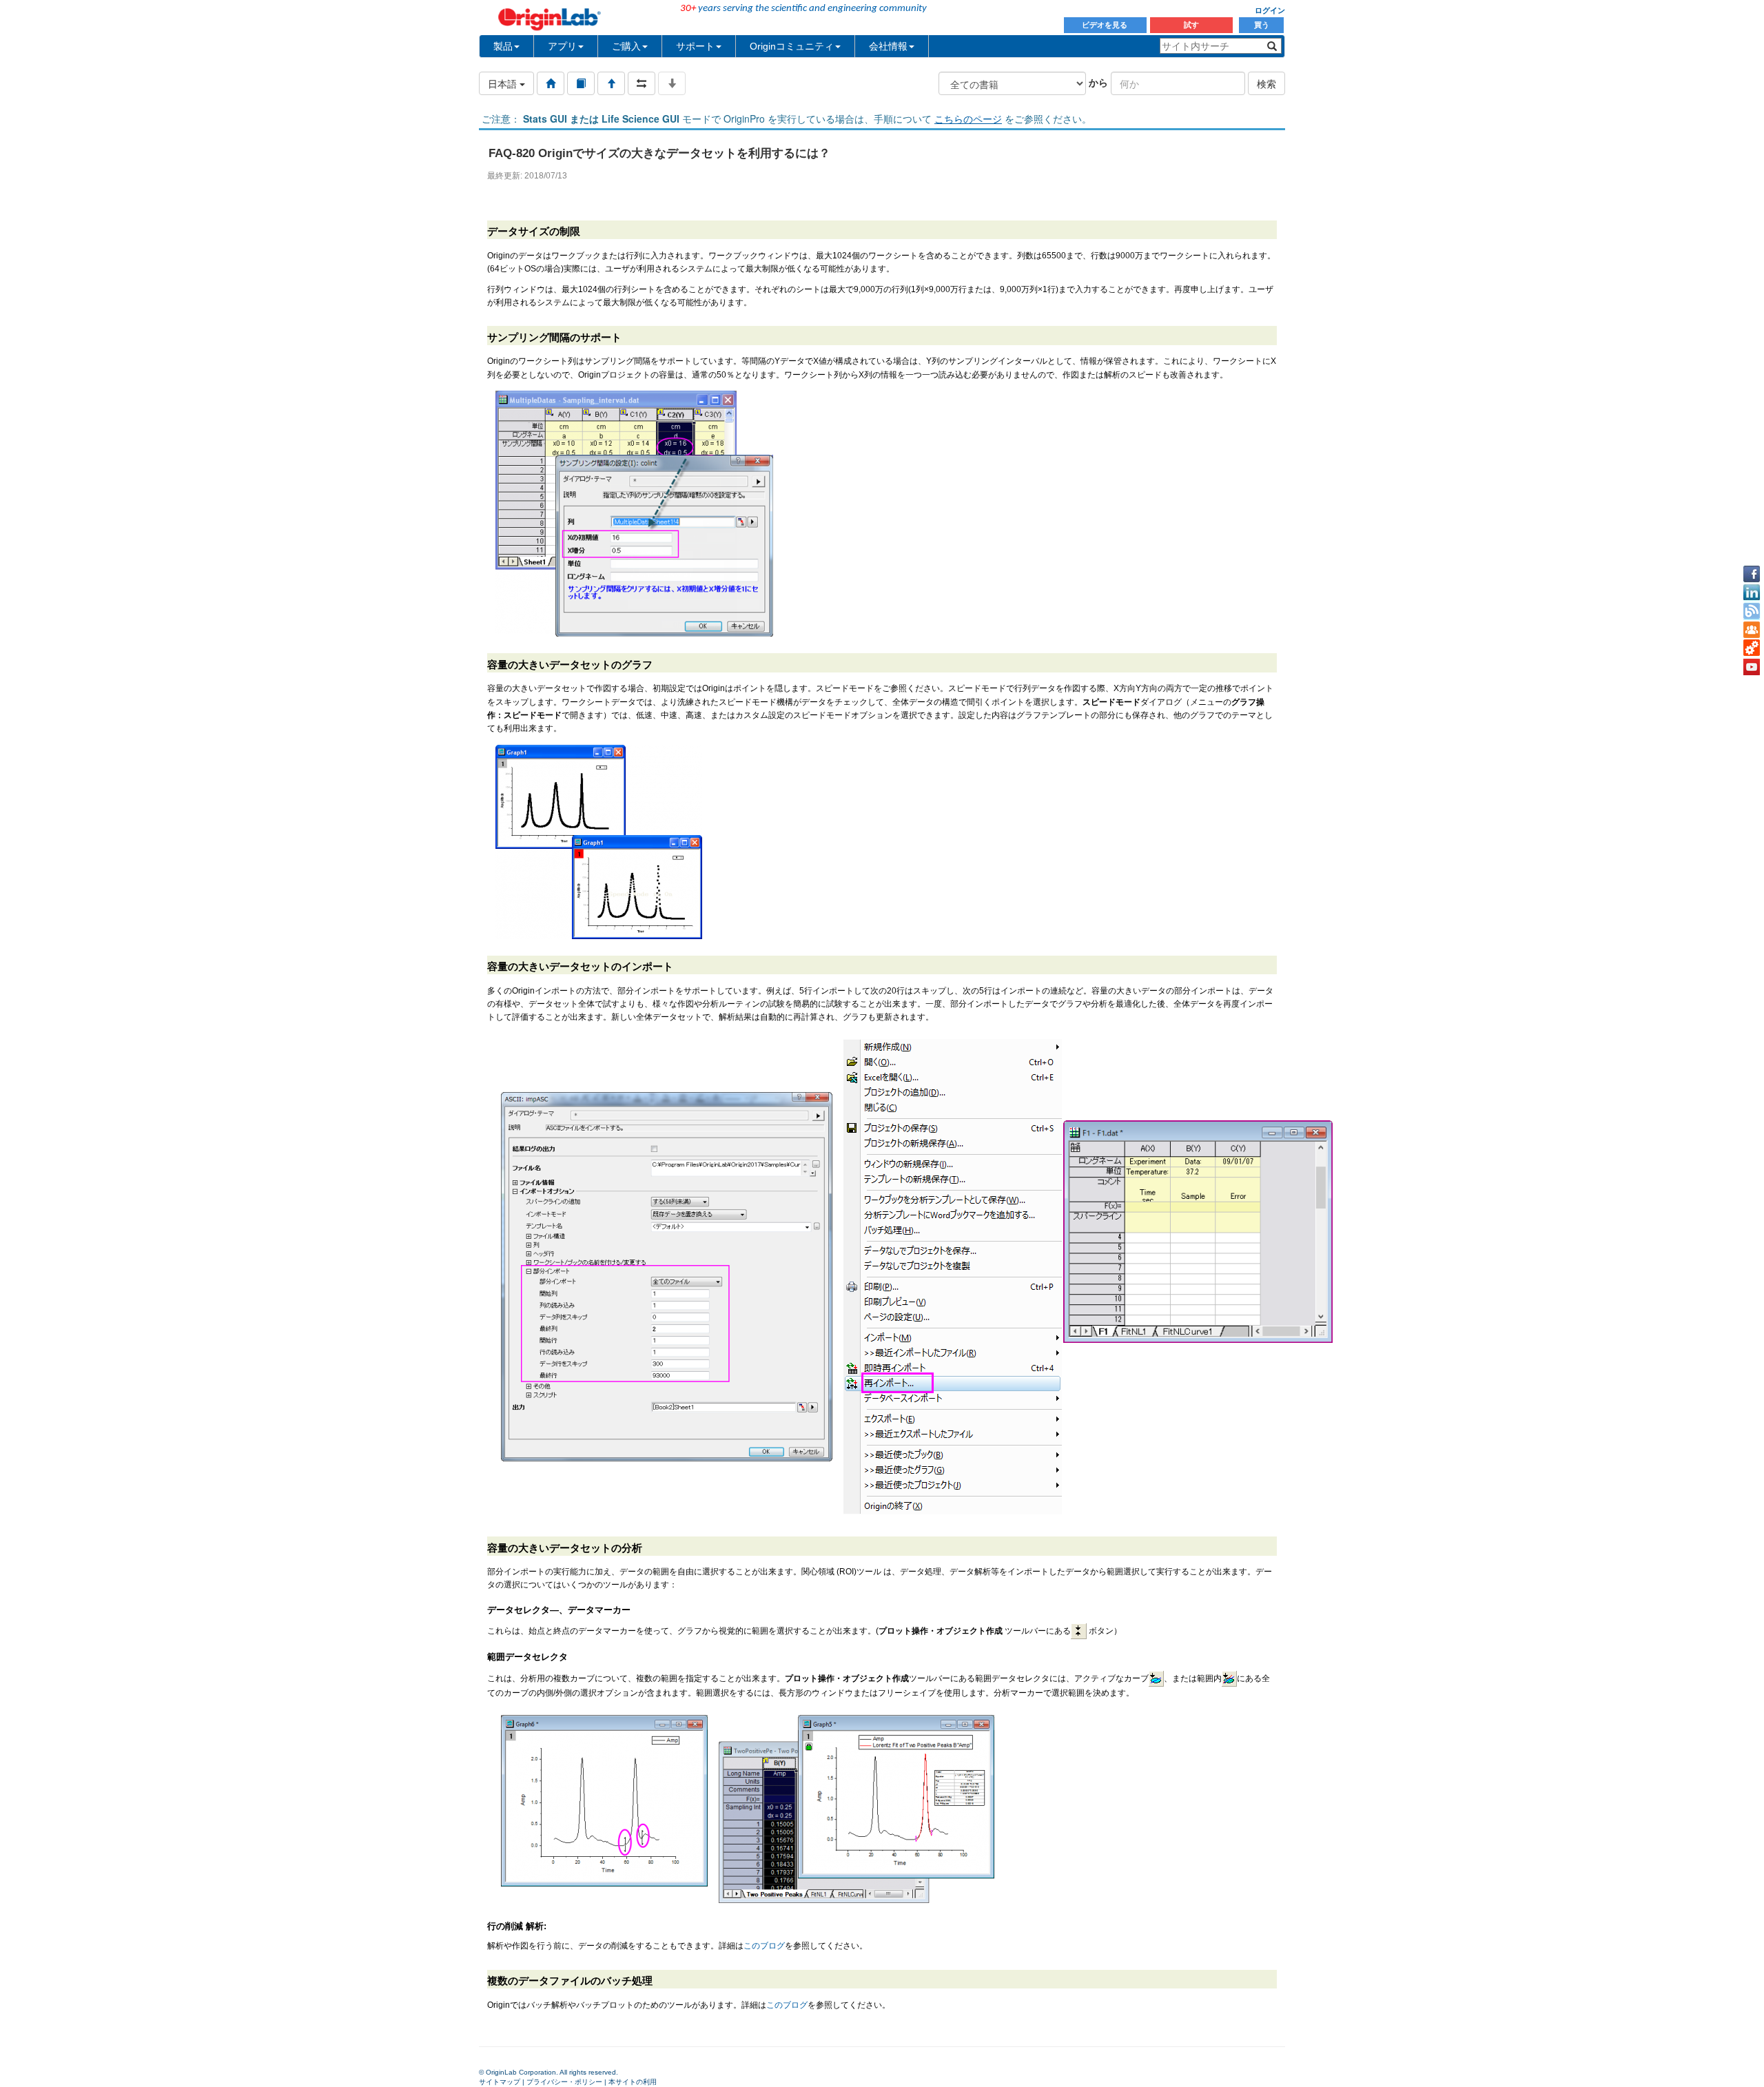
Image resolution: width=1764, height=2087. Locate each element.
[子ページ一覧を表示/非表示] (672, 83)
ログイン (1270, 10)
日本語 (504, 83)
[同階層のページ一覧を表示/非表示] (642, 83)
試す (1191, 25)
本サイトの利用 (633, 2082)
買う (1262, 25)
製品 (503, 46)
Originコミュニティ (792, 46)
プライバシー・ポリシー (564, 2082)
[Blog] (1752, 611)
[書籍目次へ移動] (581, 83)
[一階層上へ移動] (611, 83)
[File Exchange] (1752, 648)
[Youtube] (1752, 667)
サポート (695, 46)
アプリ (562, 46)
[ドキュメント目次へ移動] (551, 83)
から (1098, 82)
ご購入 (626, 46)
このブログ (764, 1946)
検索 (1266, 83)
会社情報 (888, 46)
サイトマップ (500, 2082)
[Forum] (1752, 630)
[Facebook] (1752, 574)
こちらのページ (968, 119)
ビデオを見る (1106, 25)
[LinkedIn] (1752, 593)
